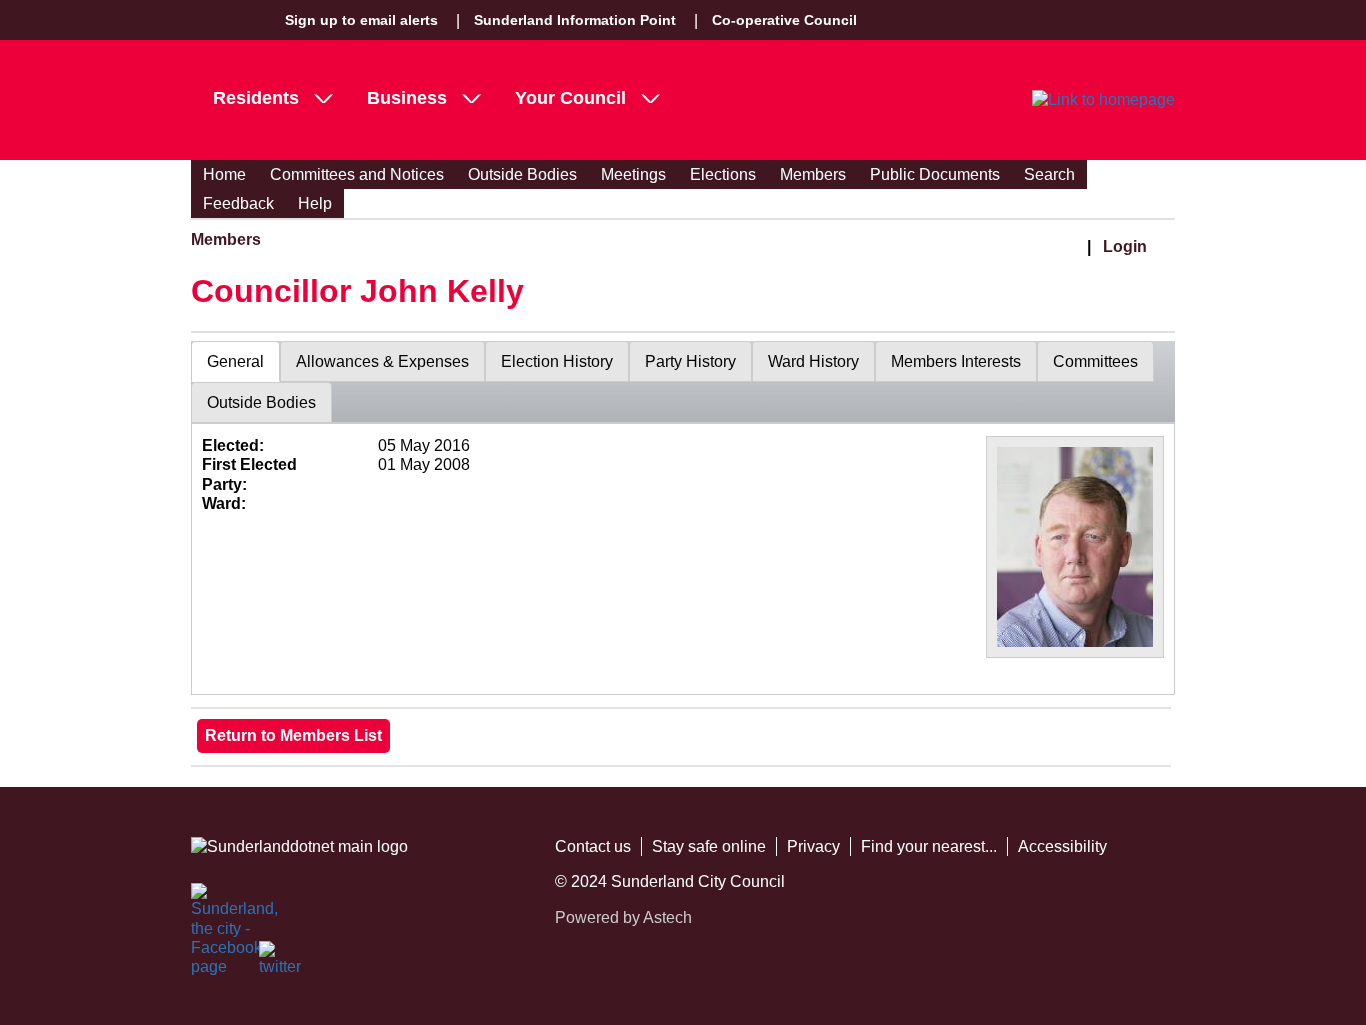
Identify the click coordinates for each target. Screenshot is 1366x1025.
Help (315, 203)
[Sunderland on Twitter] (281, 963)
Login (1125, 246)
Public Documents (935, 174)
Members (813, 174)
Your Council (570, 98)
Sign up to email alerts (361, 20)
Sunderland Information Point (575, 20)
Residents (256, 98)
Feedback (238, 203)
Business (407, 98)
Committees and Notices (357, 174)
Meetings (633, 174)
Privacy (813, 846)
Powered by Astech (623, 917)
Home (224, 174)
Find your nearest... (929, 846)
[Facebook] (213, 905)
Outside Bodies (522, 174)
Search (1049, 174)
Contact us (593, 846)
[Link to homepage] (1103, 100)
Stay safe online (709, 846)
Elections (723, 174)
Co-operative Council (784, 20)
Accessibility (1062, 846)
